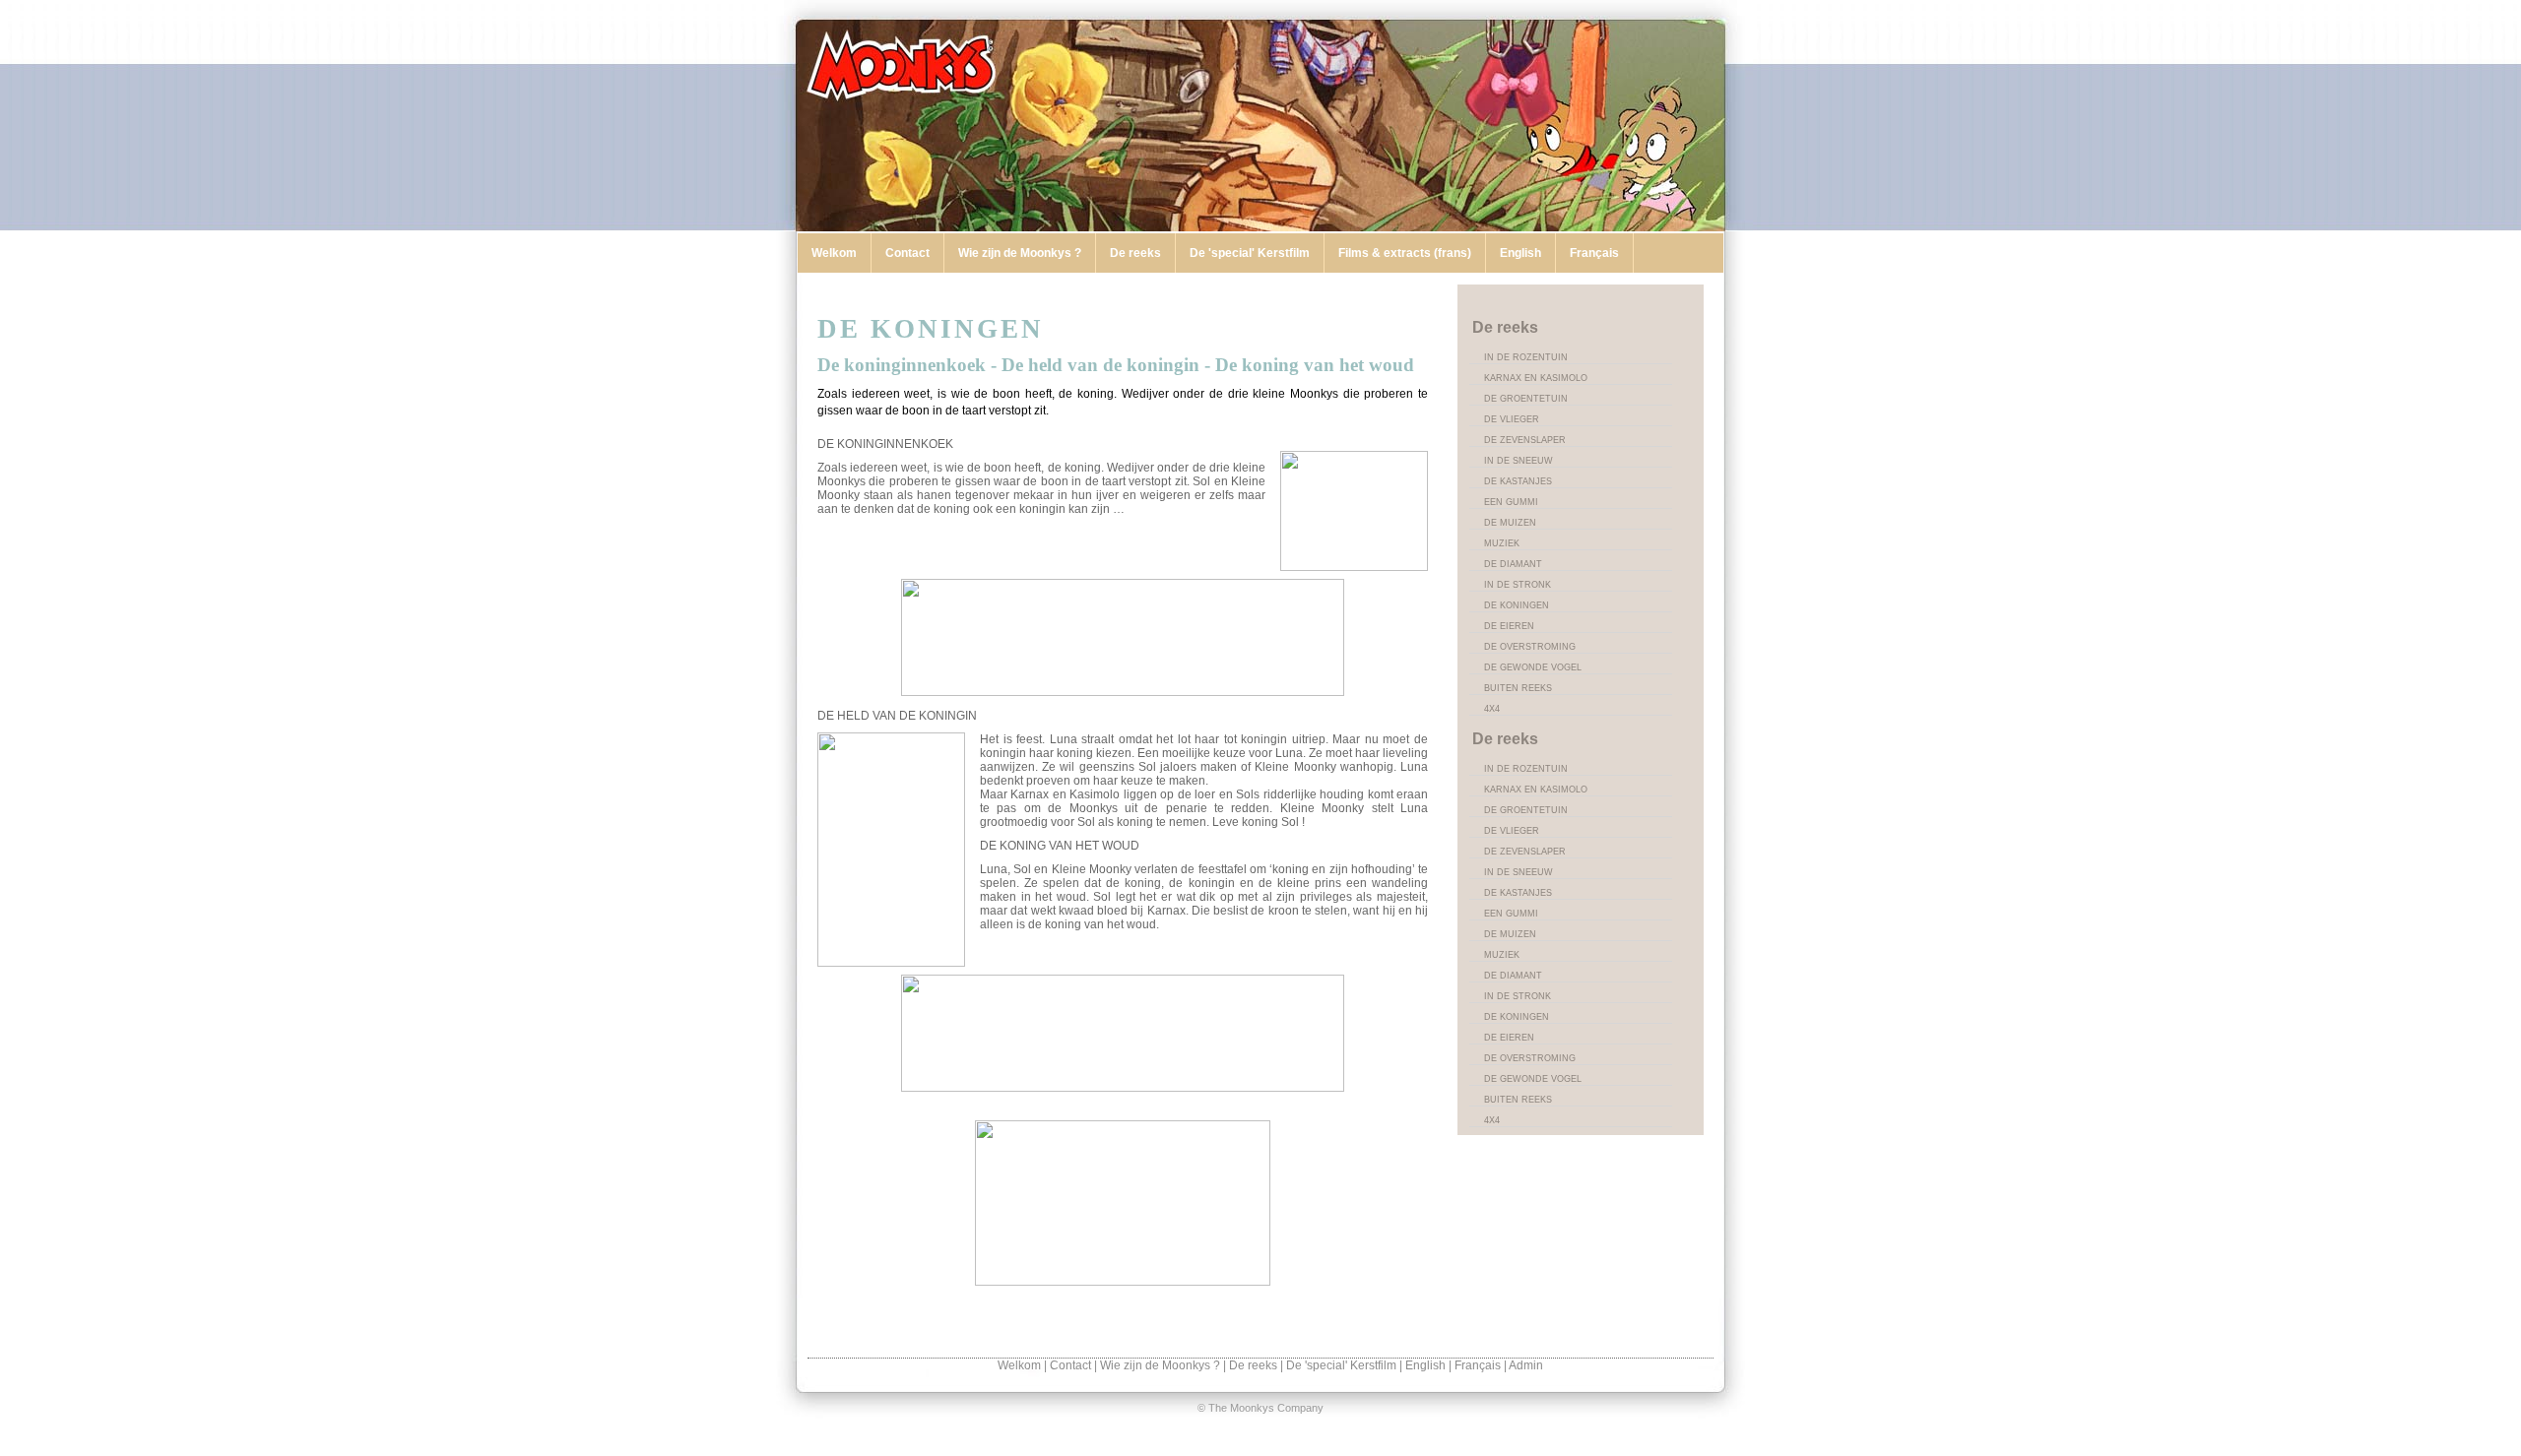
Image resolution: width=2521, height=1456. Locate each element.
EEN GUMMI (1511, 502)
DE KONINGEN (1517, 605)
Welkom (834, 253)
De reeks (1135, 253)
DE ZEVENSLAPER (1525, 440)
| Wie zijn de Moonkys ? (1159, 1365)
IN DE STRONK (1518, 585)
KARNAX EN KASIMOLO (1536, 378)
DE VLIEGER (1512, 419)
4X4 (1492, 709)
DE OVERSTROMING (1530, 647)
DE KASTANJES (1518, 481)
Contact (907, 253)
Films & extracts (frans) (1405, 253)
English (1520, 253)
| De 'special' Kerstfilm (1340, 1365)
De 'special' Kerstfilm (1250, 253)
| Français (1476, 1365)
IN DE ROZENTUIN (1526, 357)
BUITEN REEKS (1518, 688)
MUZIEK (1502, 543)
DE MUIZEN (1510, 523)
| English (1424, 1365)
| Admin (1523, 1365)
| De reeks (1252, 1365)
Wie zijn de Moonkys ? (1020, 253)
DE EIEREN (1509, 626)
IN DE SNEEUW (1519, 461)
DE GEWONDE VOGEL (1533, 667)
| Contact (1069, 1365)
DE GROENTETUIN (1526, 399)
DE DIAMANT (1513, 564)
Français (1594, 253)
